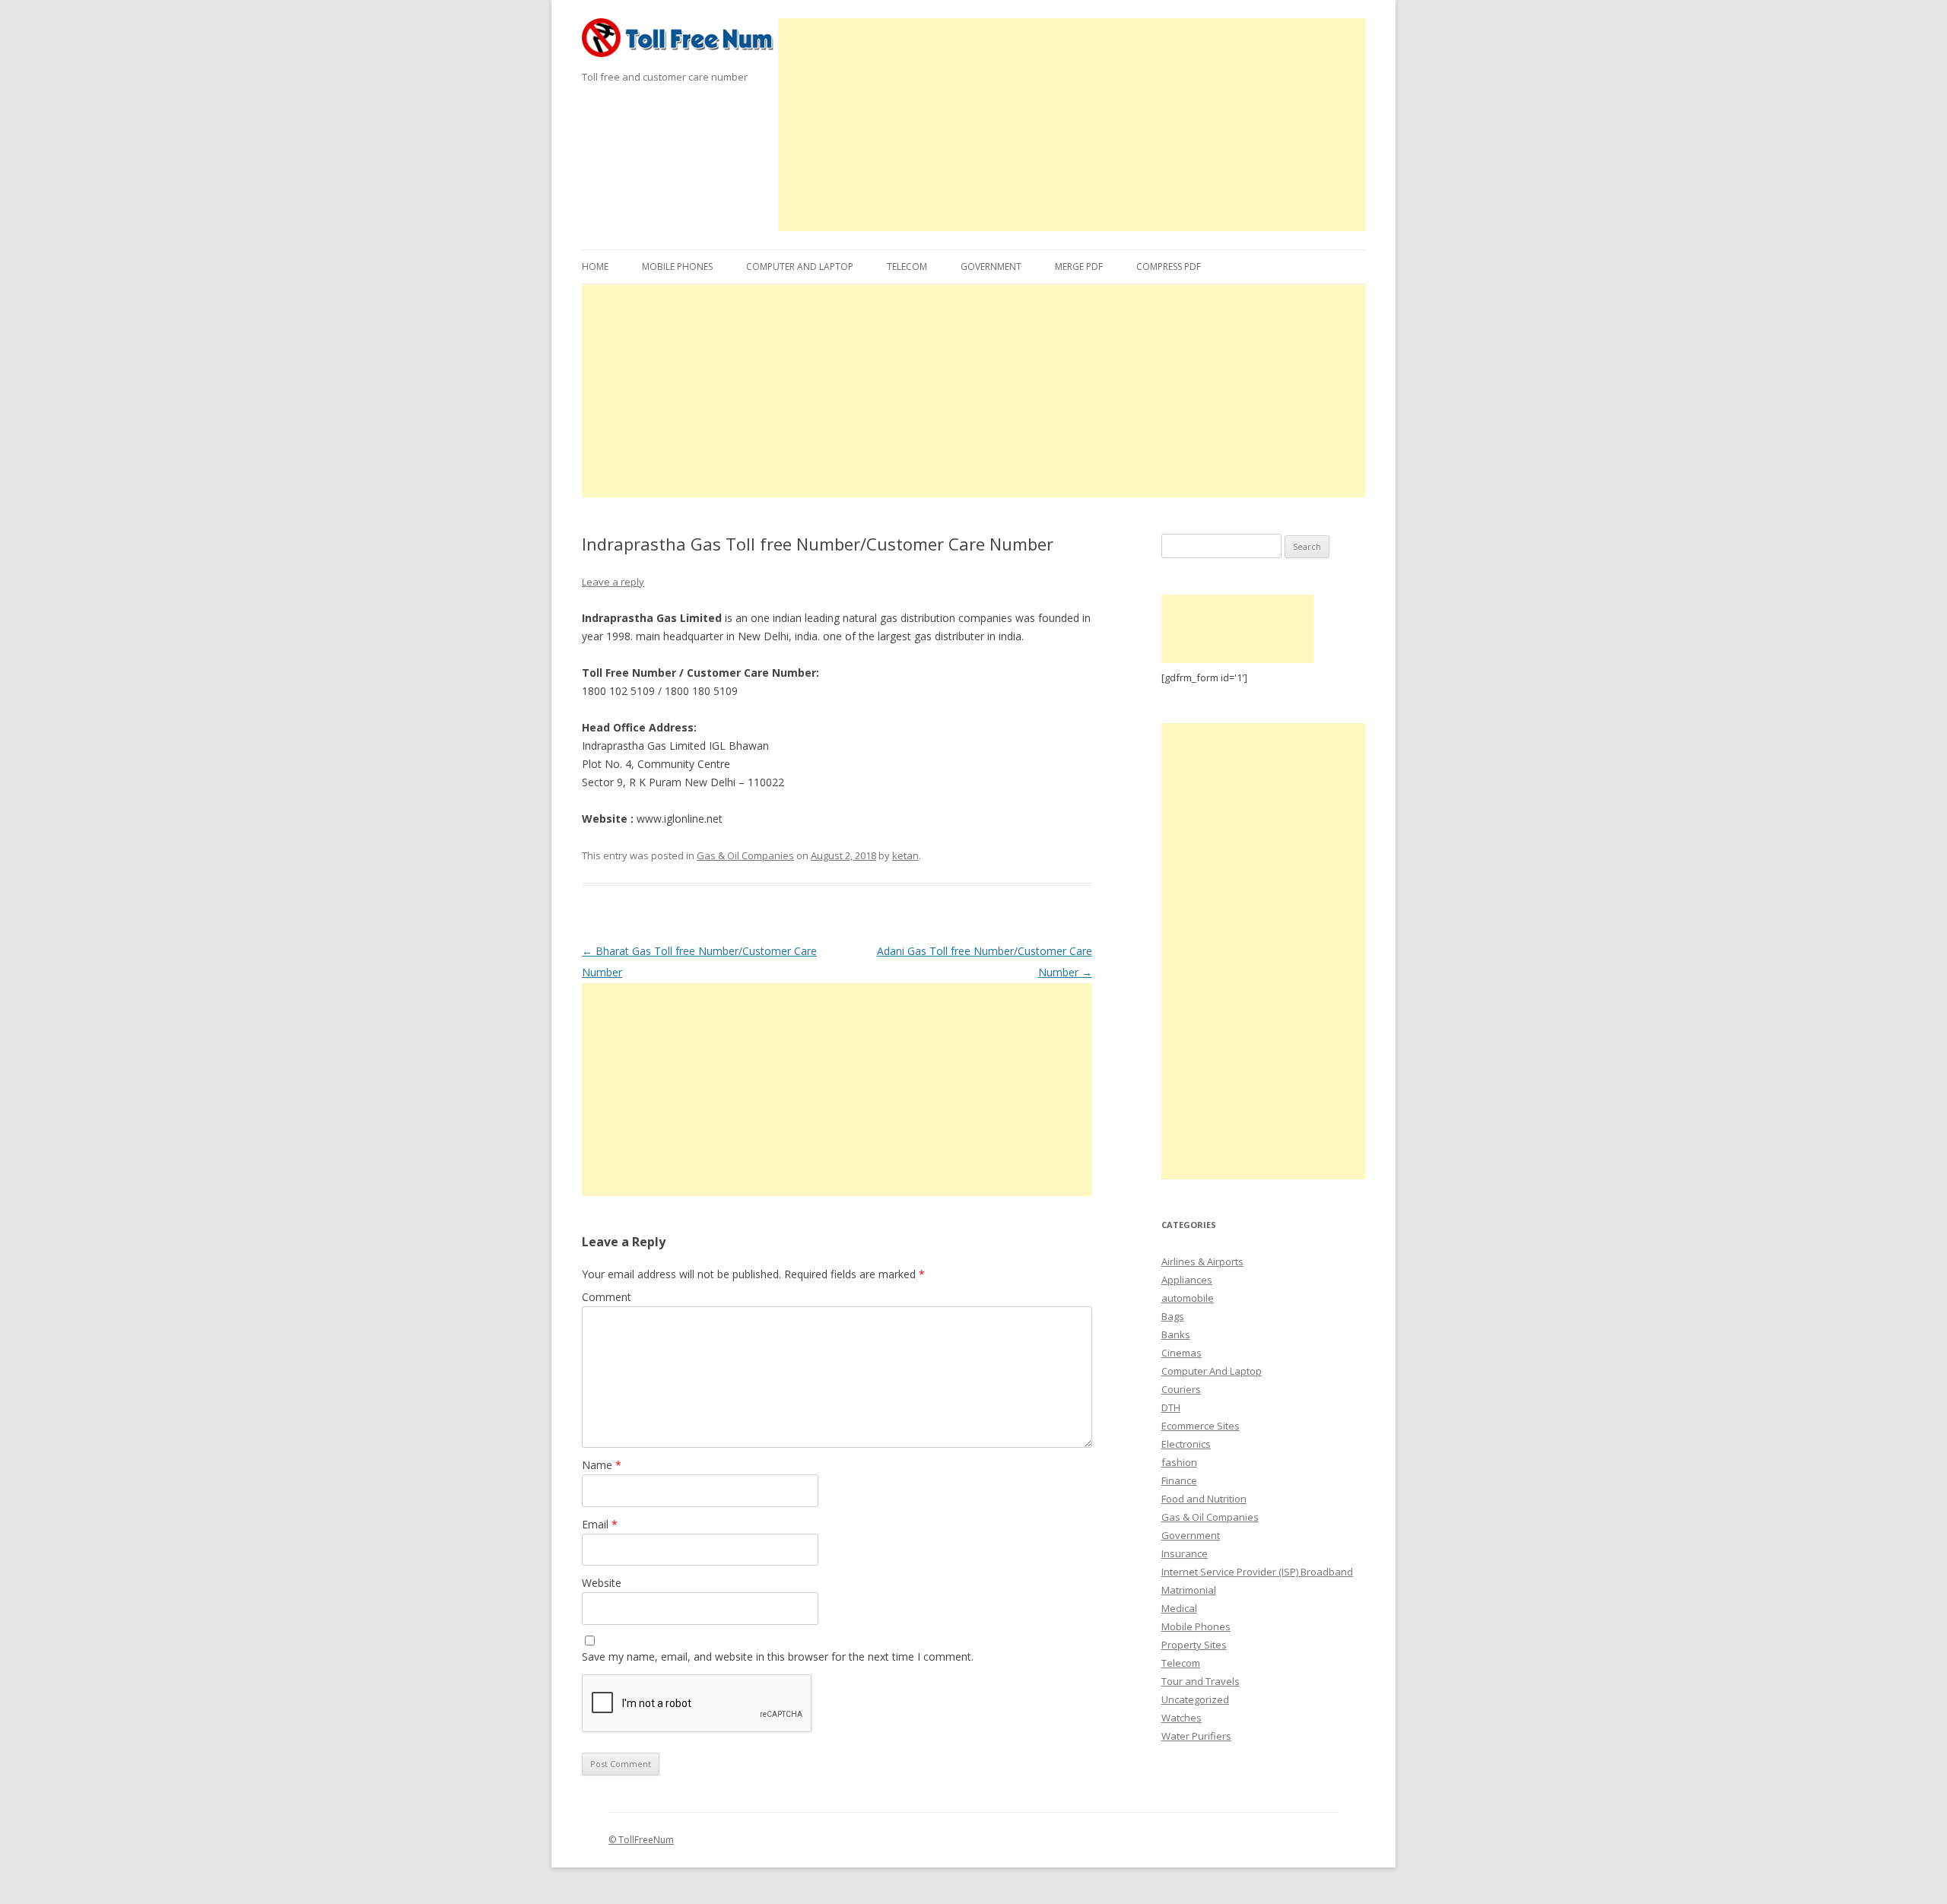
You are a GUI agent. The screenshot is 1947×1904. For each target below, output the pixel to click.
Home (595, 267)
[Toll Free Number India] (680, 43)
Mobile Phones (677, 267)
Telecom (907, 267)
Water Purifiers (1196, 1736)
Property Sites (1194, 1645)
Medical (1179, 1608)
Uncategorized (1195, 1699)
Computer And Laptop (800, 267)
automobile (1188, 1298)
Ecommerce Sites (1201, 1426)
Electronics (1186, 1444)
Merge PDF (1079, 267)
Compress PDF (1169, 267)
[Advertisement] (1072, 125)
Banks (1176, 1334)
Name (602, 1465)
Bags (1173, 1316)
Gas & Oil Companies (745, 855)
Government (991, 267)
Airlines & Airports (1202, 1261)
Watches (1182, 1718)
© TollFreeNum (641, 1840)
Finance (1179, 1480)
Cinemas (1182, 1353)
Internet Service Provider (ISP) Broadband (1257, 1572)
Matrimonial (1189, 1590)
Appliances (1187, 1280)
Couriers (1181, 1389)
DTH (1171, 1407)
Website (602, 1583)
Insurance (1185, 1553)
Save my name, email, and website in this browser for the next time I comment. (778, 1656)
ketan (905, 855)
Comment (607, 1297)
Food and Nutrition (1204, 1499)
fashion (1179, 1462)
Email (600, 1524)
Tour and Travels (1201, 1681)
